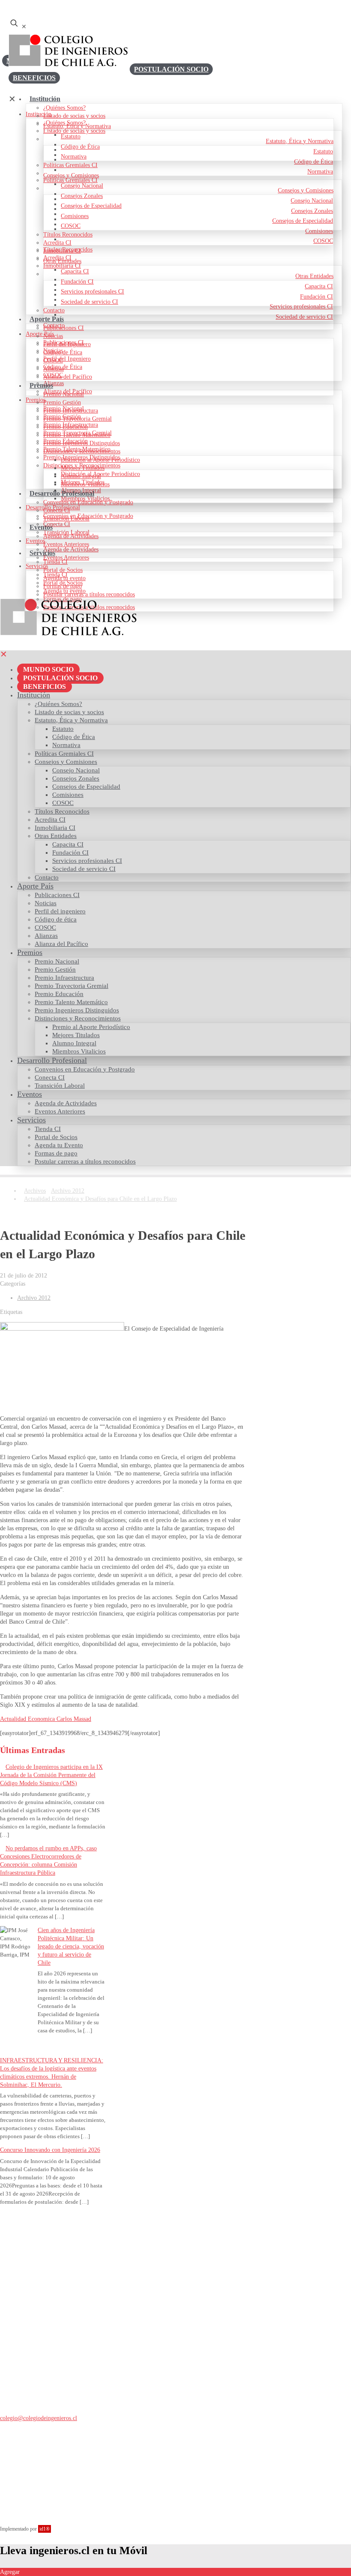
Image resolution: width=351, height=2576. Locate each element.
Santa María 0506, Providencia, (38, 2446)
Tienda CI (29, 2305)
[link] (54, 618)
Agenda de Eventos (40, 2313)
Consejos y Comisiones (45, 2246)
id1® (45, 2529)
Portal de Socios (37, 2329)
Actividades (31, 2374)
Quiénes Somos (36, 2238)
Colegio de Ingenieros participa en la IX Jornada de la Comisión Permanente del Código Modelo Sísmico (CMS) (51, 1775)
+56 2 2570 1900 (21, 2432)
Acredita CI (31, 2254)
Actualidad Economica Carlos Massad (46, 1719)
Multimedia (31, 2382)
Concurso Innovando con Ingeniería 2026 (50, 2150)
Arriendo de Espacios (43, 2321)
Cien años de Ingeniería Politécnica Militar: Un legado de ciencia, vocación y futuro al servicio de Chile (71, 1946)
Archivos (35, 1191)
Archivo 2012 (68, 1191)
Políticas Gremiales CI (44, 2262)
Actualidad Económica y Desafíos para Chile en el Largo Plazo (100, 1199)
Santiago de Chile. (22, 2455)
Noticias (27, 2365)
